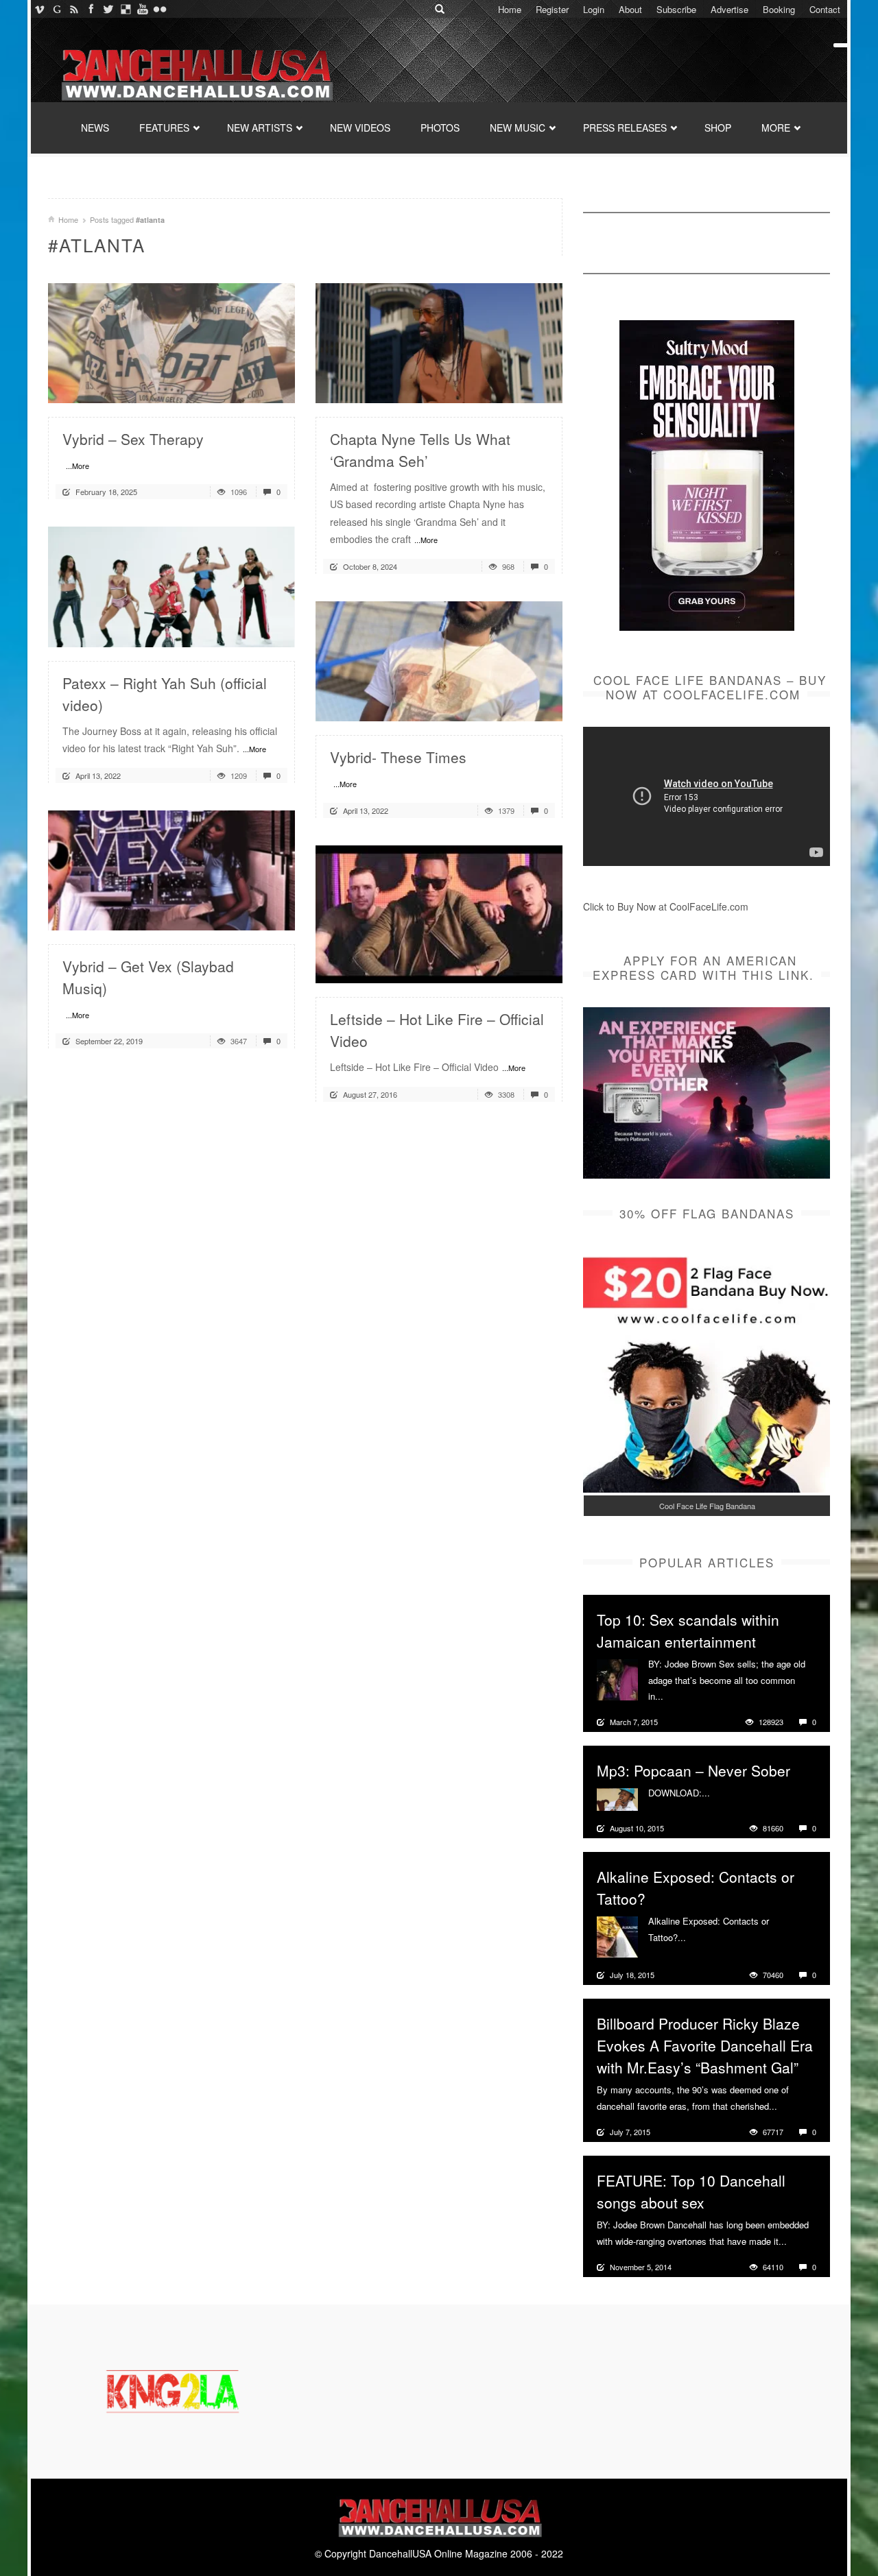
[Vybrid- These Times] (439, 660)
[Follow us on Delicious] (125, 9)
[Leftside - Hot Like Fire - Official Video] (439, 913)
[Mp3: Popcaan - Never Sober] (617, 1798)
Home (510, 9)
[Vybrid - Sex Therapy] (171, 341)
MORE (776, 128)
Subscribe (676, 9)
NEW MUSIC (518, 128)
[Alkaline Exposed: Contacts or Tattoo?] (617, 1936)
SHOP (718, 128)
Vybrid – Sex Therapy (133, 439)
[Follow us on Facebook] (91, 9)
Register (552, 9)
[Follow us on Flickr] (159, 9)
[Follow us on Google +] (57, 9)
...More (78, 466)
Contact (825, 9)
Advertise (729, 9)
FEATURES (164, 128)
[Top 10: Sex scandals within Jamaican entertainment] (617, 1678)
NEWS (95, 128)
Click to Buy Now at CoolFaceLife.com (666, 906)
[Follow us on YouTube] (142, 9)
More (675, 1696)
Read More (248, 387)
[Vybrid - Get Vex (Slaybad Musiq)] (171, 869)
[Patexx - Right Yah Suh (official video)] (171, 586)
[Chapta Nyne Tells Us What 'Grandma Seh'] (439, 341)
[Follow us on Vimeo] (39, 9)
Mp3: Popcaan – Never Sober (693, 1770)
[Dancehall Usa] (195, 72)
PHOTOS (440, 128)
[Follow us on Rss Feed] (74, 9)
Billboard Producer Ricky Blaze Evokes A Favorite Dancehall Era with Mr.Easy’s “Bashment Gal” (705, 2045)
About (630, 9)
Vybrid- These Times (398, 757)
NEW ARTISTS (260, 128)
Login (594, 9)
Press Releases (625, 128)
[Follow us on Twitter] (108, 9)
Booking (779, 9)
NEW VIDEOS (360, 128)
